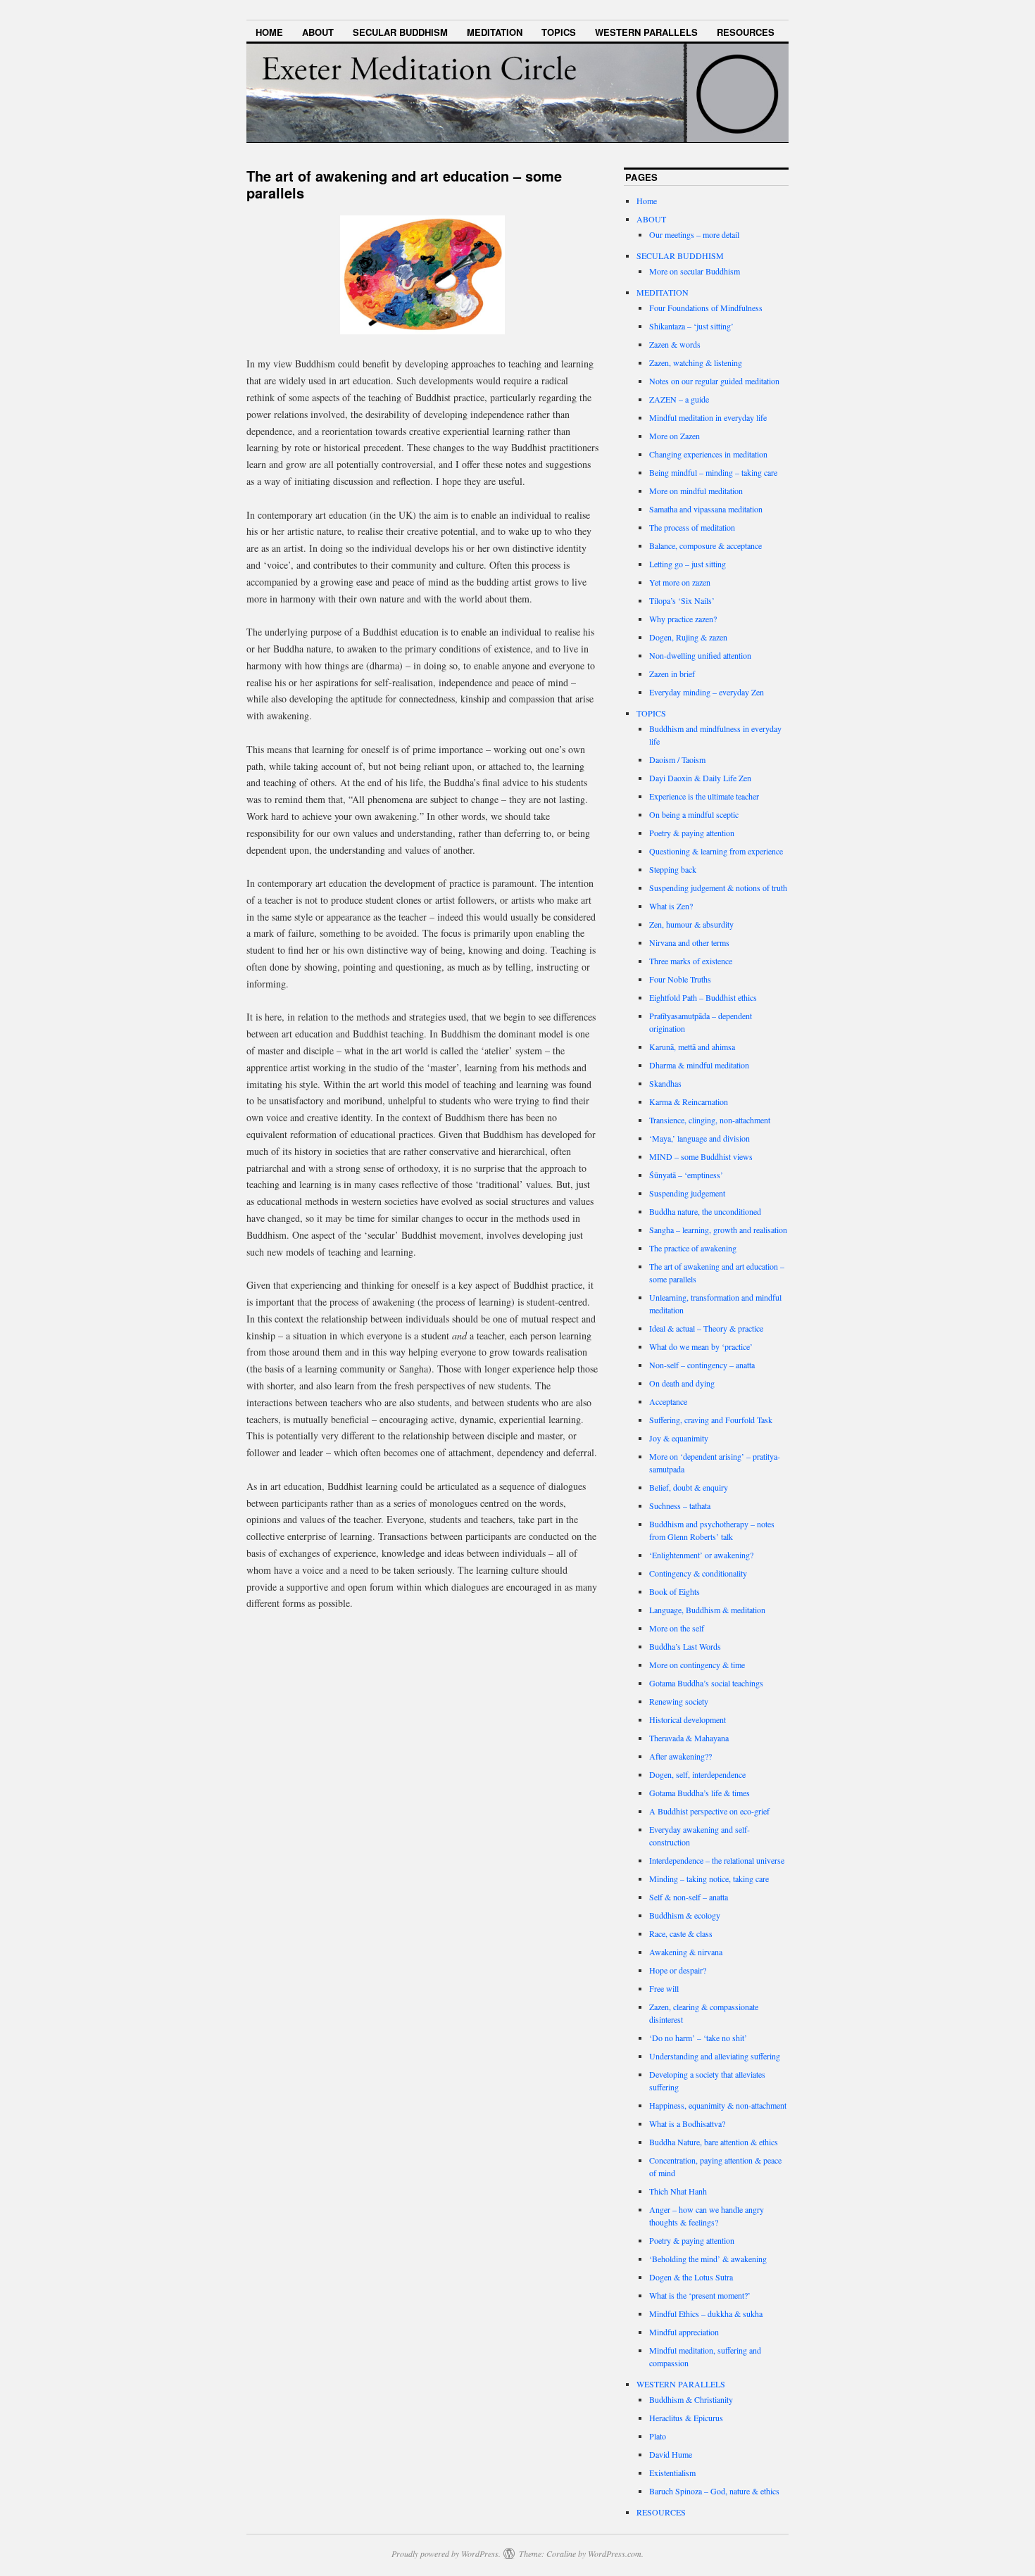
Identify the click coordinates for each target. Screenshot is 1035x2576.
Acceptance (668, 1401)
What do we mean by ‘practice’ (701, 1346)
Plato (658, 2436)
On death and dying (682, 1383)
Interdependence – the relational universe (717, 1860)
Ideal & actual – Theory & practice (706, 1328)
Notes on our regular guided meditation (714, 381)
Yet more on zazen (680, 582)
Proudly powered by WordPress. (446, 2553)
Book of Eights (675, 1591)
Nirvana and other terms (689, 942)
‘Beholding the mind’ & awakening (708, 2259)
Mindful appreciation (684, 2332)
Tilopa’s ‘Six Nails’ (682, 600)
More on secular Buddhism (695, 271)
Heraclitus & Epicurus (686, 2418)
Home (269, 32)
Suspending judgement (687, 1193)
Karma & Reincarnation (689, 1101)
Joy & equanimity (679, 1438)
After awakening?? (680, 1756)
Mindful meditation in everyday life (708, 417)
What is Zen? (671, 906)
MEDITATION (495, 32)
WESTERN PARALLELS (646, 32)
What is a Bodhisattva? (687, 2123)
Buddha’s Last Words (685, 1646)
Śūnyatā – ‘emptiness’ (686, 1175)
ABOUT (318, 32)
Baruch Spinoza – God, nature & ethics (714, 2491)
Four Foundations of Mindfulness (706, 308)
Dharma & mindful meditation (699, 1065)
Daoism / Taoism (677, 759)
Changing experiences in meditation (708, 454)
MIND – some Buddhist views (701, 1156)
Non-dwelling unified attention (700, 655)
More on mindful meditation (696, 491)
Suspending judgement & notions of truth (718, 888)
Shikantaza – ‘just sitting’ (691, 326)
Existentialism (672, 2473)
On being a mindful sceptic (694, 814)
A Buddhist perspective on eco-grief (709, 1811)
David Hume (671, 2454)
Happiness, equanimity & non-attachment (718, 2105)
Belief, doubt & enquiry (689, 1487)
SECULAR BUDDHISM (400, 32)
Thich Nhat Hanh (678, 2191)
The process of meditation (692, 527)
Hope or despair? (678, 1970)
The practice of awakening (693, 1248)
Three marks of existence (691, 961)
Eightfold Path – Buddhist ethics (703, 997)
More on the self (677, 1628)
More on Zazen (675, 436)
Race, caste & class (681, 1933)
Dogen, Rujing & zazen (688, 637)
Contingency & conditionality (698, 1573)
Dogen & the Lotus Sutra (691, 2277)
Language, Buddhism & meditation (707, 1610)
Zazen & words (675, 344)
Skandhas (665, 1083)
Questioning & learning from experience (716, 851)
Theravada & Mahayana (689, 1738)
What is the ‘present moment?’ (700, 2295)
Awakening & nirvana (686, 1952)
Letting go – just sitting (688, 564)
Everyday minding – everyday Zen (707, 692)
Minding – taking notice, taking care (709, 1879)
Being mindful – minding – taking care (713, 472)
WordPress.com (615, 2553)
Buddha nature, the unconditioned (705, 1211)
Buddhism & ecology (685, 1915)
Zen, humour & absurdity (691, 924)
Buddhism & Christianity (691, 2399)
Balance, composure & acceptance (705, 545)
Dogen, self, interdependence (697, 1774)
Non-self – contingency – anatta (702, 1365)
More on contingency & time (697, 1665)
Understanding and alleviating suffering (715, 2056)
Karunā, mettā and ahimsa (692, 1047)
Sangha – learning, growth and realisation (718, 1230)
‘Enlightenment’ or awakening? (701, 1555)
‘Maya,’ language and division (700, 1138)
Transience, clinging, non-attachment (710, 1120)
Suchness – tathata (680, 1505)
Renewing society (679, 1701)
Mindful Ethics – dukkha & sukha (706, 2313)
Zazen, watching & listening (696, 362)
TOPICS (559, 32)
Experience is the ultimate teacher (704, 796)
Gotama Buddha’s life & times (700, 1793)
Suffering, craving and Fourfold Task (711, 1420)
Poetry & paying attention (692, 833)
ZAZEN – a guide (679, 399)
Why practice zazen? (683, 619)
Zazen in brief (672, 674)
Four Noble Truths (680, 979)
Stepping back (673, 869)
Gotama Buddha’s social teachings (706, 1683)
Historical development (688, 1719)
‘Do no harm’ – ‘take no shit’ (698, 2038)
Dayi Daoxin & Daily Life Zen (700, 778)
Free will (664, 1988)
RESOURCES (746, 32)
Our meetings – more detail (694, 234)
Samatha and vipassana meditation (706, 509)
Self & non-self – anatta (689, 1897)
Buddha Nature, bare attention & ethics (714, 2142)
